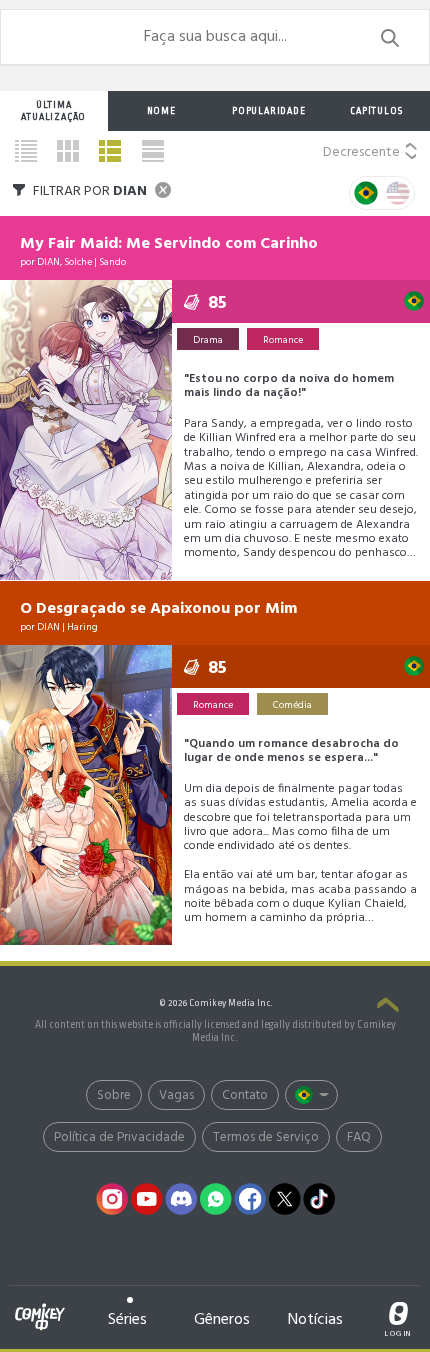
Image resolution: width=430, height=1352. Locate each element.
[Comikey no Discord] (182, 1199)
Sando (112, 262)
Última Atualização (53, 111)
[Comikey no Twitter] (285, 1199)
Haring (82, 627)
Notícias (315, 1319)
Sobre (114, 1095)
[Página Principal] (40, 1305)
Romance (283, 340)
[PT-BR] (366, 193)
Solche (78, 262)
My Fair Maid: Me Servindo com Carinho (169, 244)
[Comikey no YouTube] (147, 1199)
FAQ (359, 1137)
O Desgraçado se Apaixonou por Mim (158, 609)
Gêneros (222, 1319)
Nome (161, 111)
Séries (127, 1319)
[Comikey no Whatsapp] (216, 1199)
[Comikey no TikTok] (320, 1199)
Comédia (292, 705)
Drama (208, 340)
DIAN (48, 262)
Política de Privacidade (119, 1137)
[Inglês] (398, 193)
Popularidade (269, 111)
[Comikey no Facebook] (251, 1199)
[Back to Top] (388, 1007)
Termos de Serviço (266, 1137)
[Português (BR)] (311, 1095)
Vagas (176, 1095)
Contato (245, 1095)
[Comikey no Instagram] (113, 1199)
